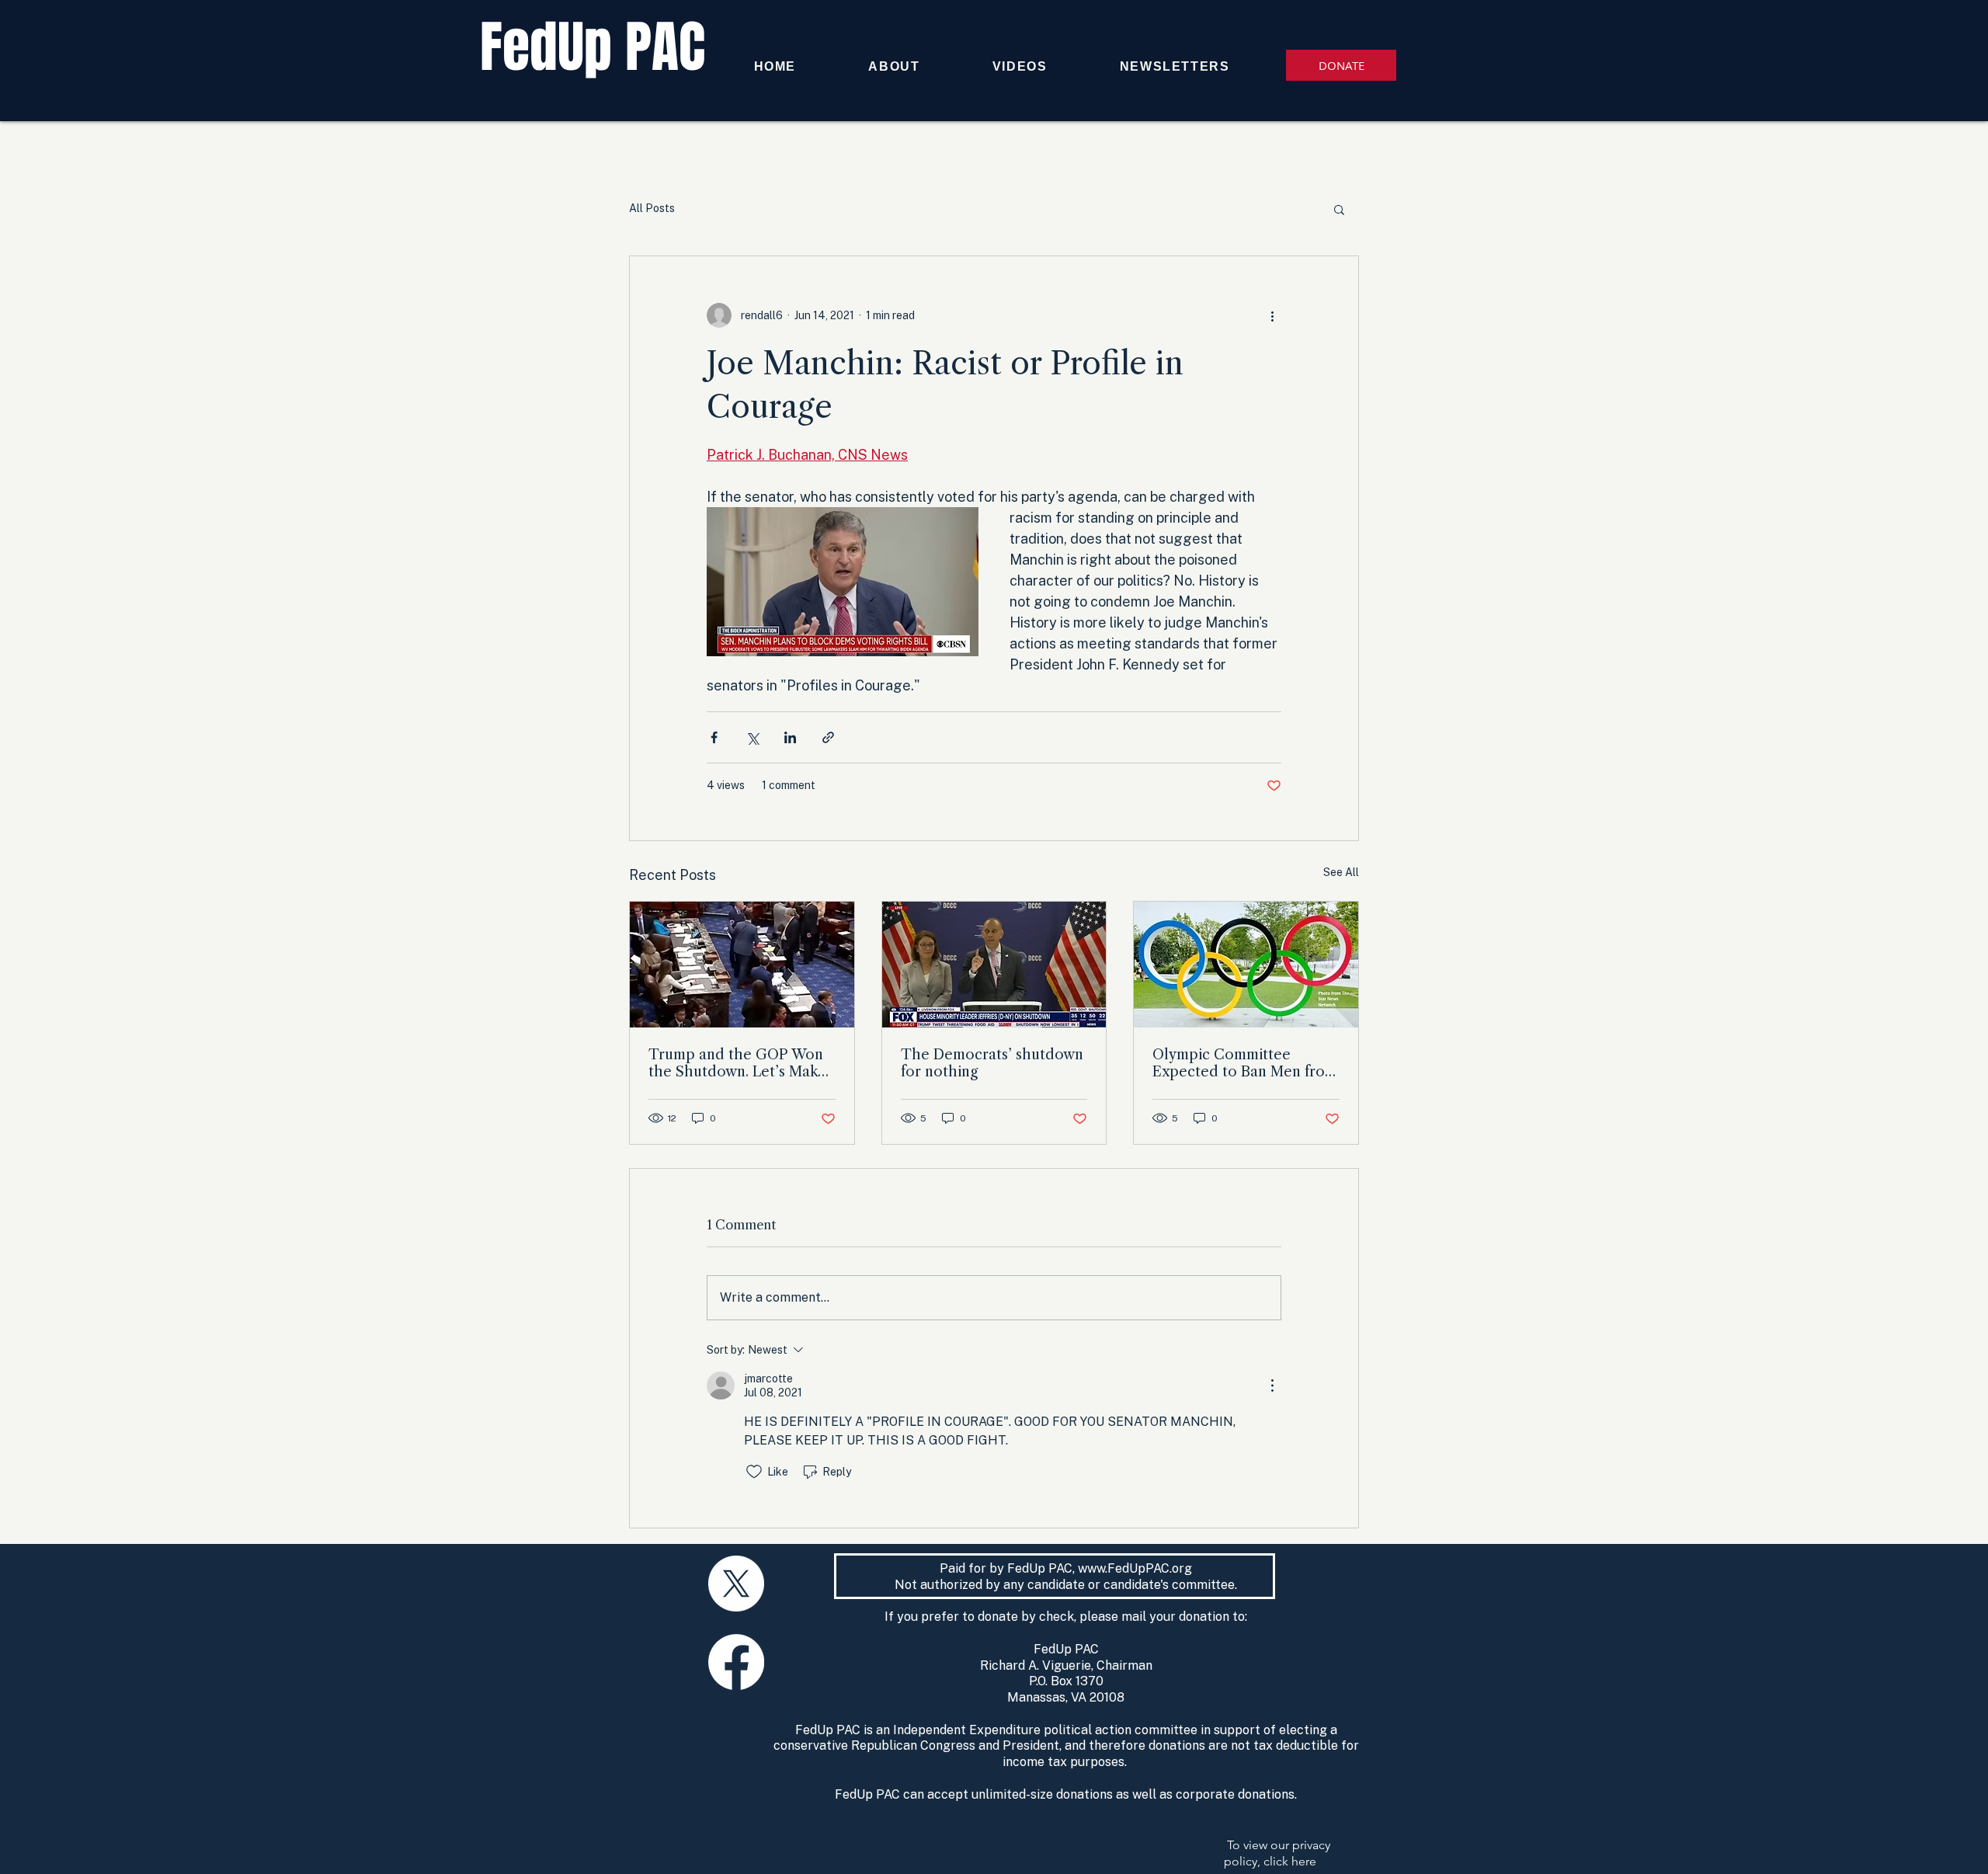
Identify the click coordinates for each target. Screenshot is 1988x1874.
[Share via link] (828, 737)
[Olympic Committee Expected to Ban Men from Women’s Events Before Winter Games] (1246, 965)
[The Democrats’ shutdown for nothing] (994, 965)
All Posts (652, 208)
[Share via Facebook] (714, 737)
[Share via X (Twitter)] (752, 737)
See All (1341, 872)
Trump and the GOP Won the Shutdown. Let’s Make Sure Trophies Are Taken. (737, 1063)
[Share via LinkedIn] (790, 737)
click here (1290, 1861)
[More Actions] (1272, 1386)
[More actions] (1272, 315)
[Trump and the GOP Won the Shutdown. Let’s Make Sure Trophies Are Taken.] (742, 965)
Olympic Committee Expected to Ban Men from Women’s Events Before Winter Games (1245, 1063)
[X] (736, 1584)
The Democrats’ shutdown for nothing (992, 1063)
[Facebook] (736, 1662)
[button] (1339, 209)
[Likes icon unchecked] (754, 1472)
